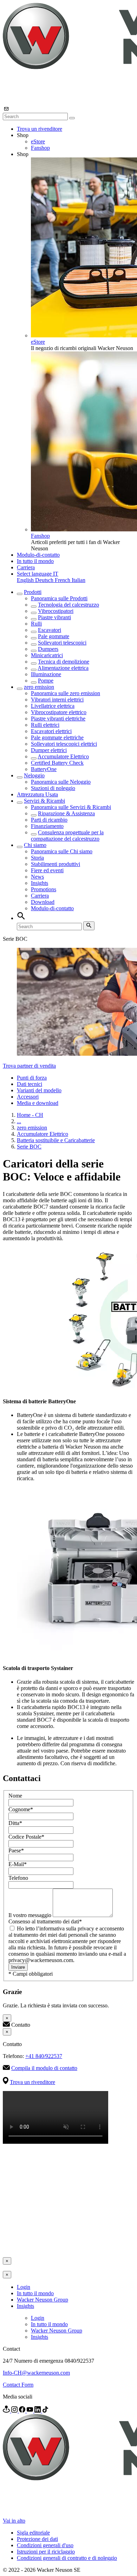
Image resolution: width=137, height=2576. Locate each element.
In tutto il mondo (35, 561)
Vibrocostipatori (56, 611)
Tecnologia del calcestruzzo (68, 605)
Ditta (15, 1823)
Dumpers (48, 649)
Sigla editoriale (33, 2533)
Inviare (18, 1967)
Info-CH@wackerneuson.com (36, 2373)
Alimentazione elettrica (63, 668)
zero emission (39, 687)
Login (24, 2287)
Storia (37, 858)
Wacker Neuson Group (43, 2300)
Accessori (28, 1097)
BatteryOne (44, 769)
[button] (38, 574)
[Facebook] (23, 2411)
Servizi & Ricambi (44, 801)
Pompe (46, 681)
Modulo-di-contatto (38, 555)
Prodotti (33, 592)
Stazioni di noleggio (53, 788)
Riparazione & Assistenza (66, 813)
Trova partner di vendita (29, 1066)
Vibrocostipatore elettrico (59, 712)
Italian (79, 580)
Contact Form (18, 2385)
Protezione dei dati (37, 2539)
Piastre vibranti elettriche (58, 719)
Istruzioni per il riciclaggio (46, 2552)
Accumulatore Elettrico (63, 756)
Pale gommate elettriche (57, 737)
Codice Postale (26, 1837)
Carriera (26, 567)
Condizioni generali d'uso (45, 2545)
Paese (16, 1850)
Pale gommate (54, 636)
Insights (40, 883)
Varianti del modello (39, 1090)
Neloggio (34, 775)
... (19, 1121)
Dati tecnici (30, 1084)
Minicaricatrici (47, 655)
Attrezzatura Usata (37, 794)
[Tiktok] (45, 2411)
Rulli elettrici (45, 725)
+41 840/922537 (44, 2056)
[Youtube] (31, 2411)
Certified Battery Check (57, 763)
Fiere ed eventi (47, 870)
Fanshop (40, 148)
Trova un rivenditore (40, 129)
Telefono (18, 1878)
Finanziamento (47, 826)
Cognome (21, 1809)
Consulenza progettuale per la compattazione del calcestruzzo (67, 836)
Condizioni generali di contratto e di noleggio (67, 2558)
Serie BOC (29, 1147)
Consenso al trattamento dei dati (45, 1921)
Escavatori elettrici (51, 731)
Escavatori (50, 630)
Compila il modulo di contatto (44, 2068)
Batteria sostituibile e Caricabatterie (56, 1140)
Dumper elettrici (49, 750)
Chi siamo (35, 845)
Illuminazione (46, 674)
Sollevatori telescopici (62, 643)
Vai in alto (14, 2521)
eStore (38, 141)
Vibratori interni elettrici (57, 700)
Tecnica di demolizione (64, 662)
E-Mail (18, 1864)
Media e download (38, 1103)
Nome (15, 1796)
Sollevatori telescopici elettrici (64, 744)
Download (43, 902)
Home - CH (30, 1115)
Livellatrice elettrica (53, 706)
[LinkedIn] (38, 2411)
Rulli (36, 624)
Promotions (44, 889)
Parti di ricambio (49, 820)
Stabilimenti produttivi (56, 864)
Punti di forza (32, 1078)
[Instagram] (15, 2411)
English (26, 580)
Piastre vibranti (54, 617)
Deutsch (45, 580)
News (37, 877)
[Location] (7, 2411)
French (63, 580)
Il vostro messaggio (31, 1915)
